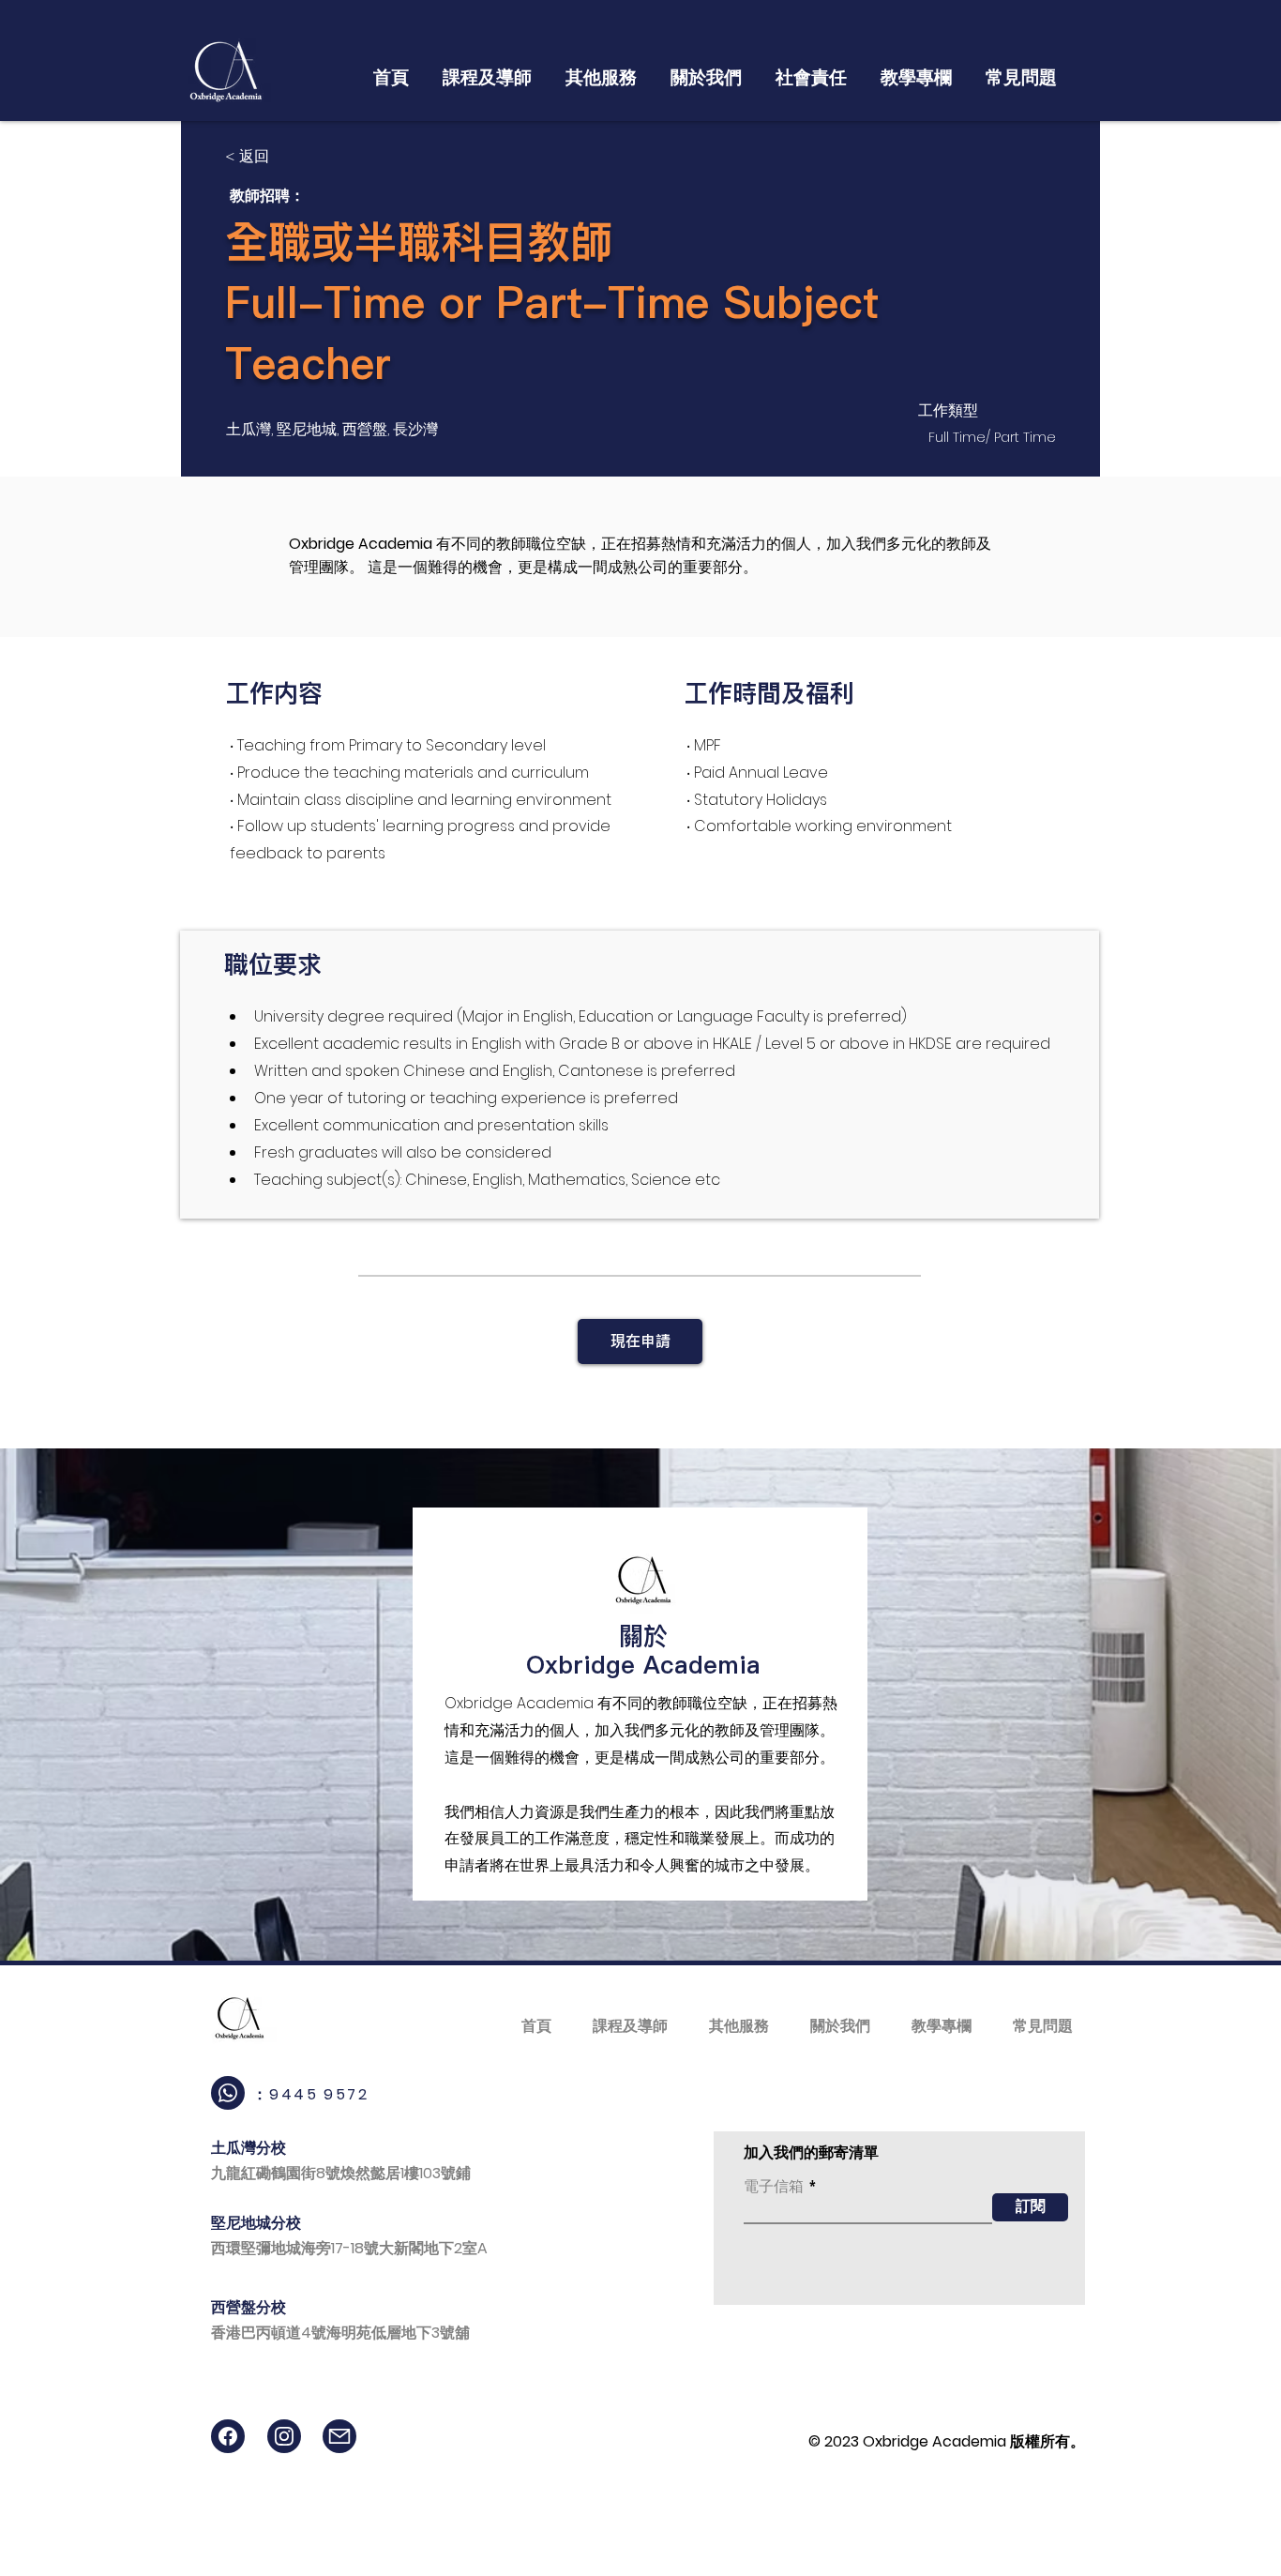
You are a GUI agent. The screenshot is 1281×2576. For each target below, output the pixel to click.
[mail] (339, 2436)
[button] (487, 69)
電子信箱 (774, 2187)
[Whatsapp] (228, 2093)
